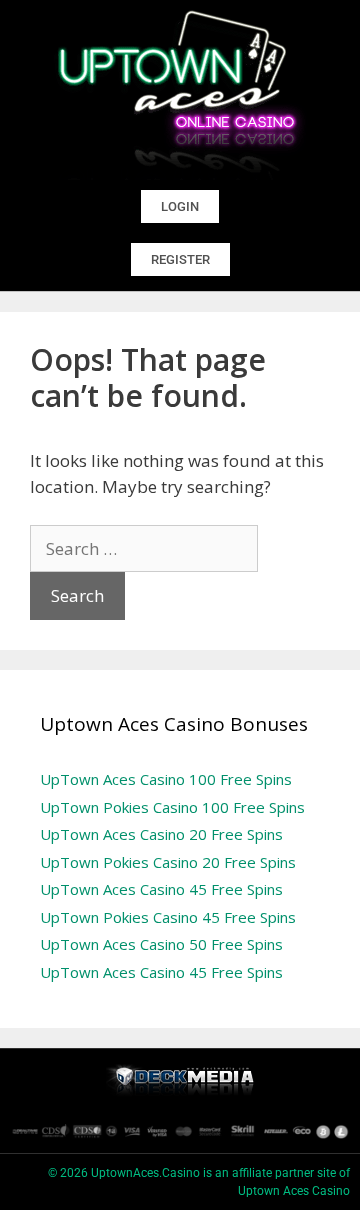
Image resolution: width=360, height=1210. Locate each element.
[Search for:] (144, 548)
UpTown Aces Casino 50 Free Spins (161, 944)
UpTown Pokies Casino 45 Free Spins (168, 917)
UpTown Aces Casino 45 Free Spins (161, 889)
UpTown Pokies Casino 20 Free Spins (168, 862)
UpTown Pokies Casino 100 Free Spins (172, 807)
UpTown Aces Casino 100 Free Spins (166, 779)
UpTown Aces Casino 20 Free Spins (161, 834)
